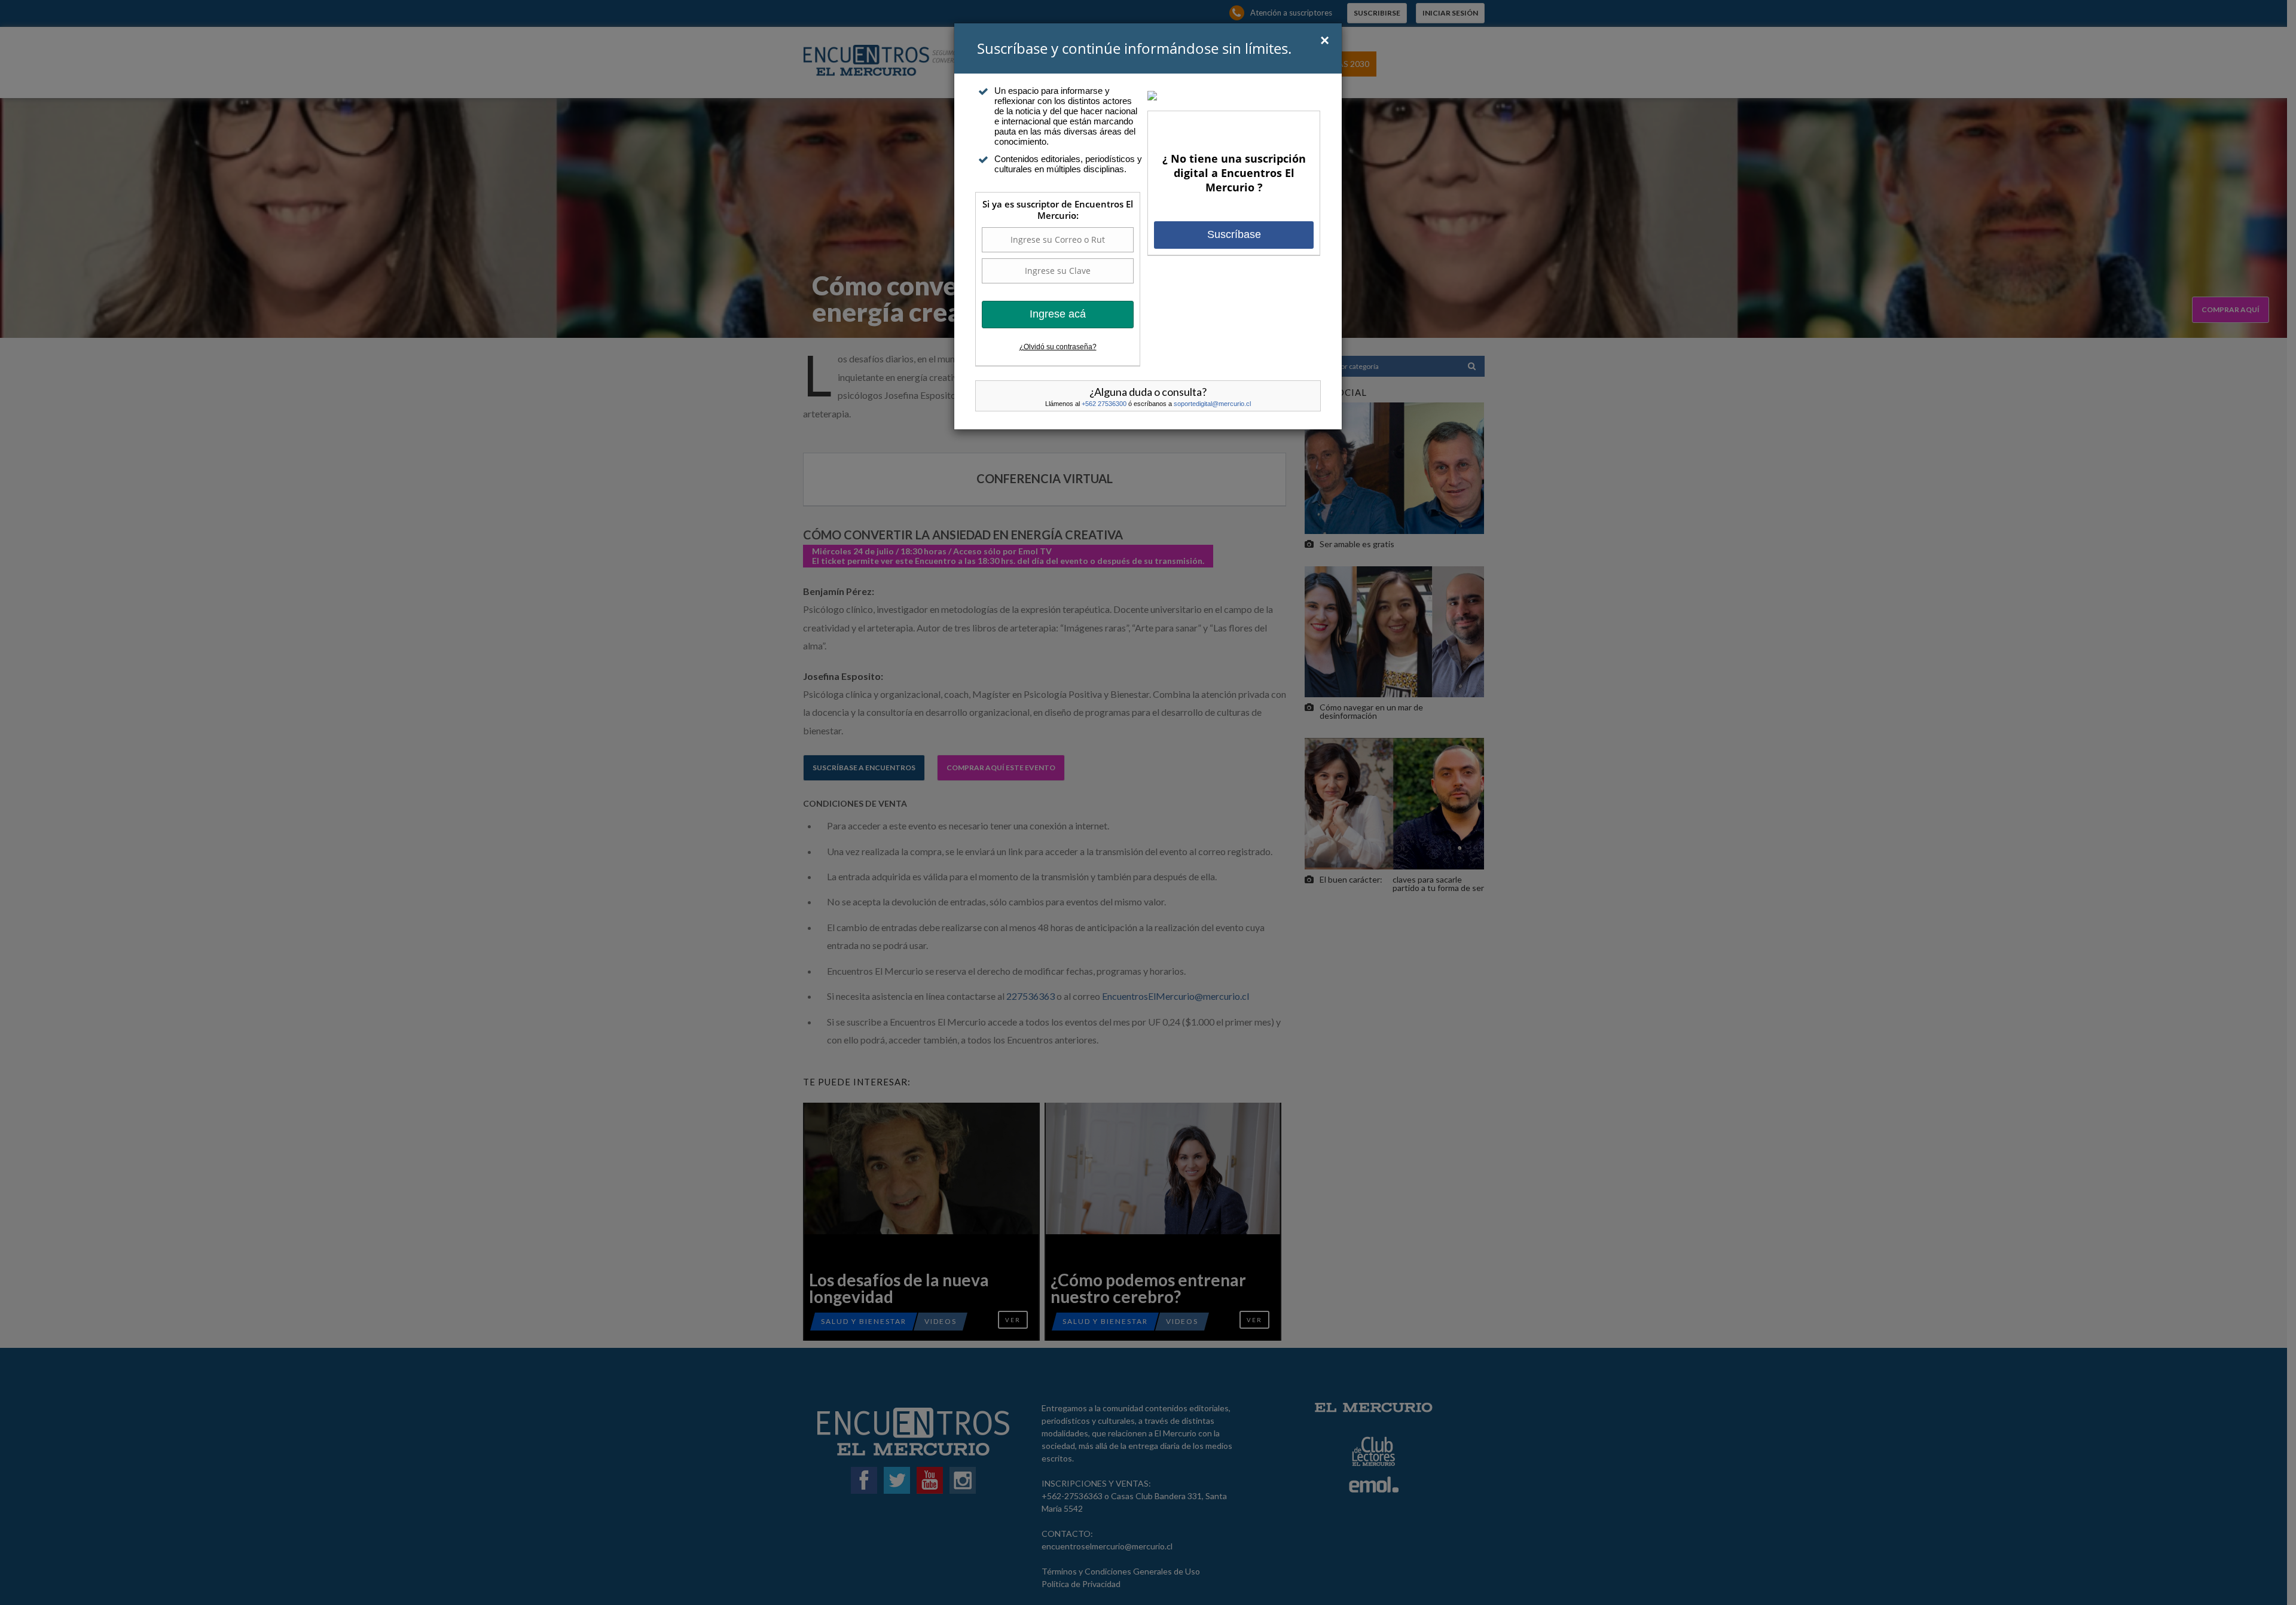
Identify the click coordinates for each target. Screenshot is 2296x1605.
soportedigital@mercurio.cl (1212, 404)
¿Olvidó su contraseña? (1058, 347)
